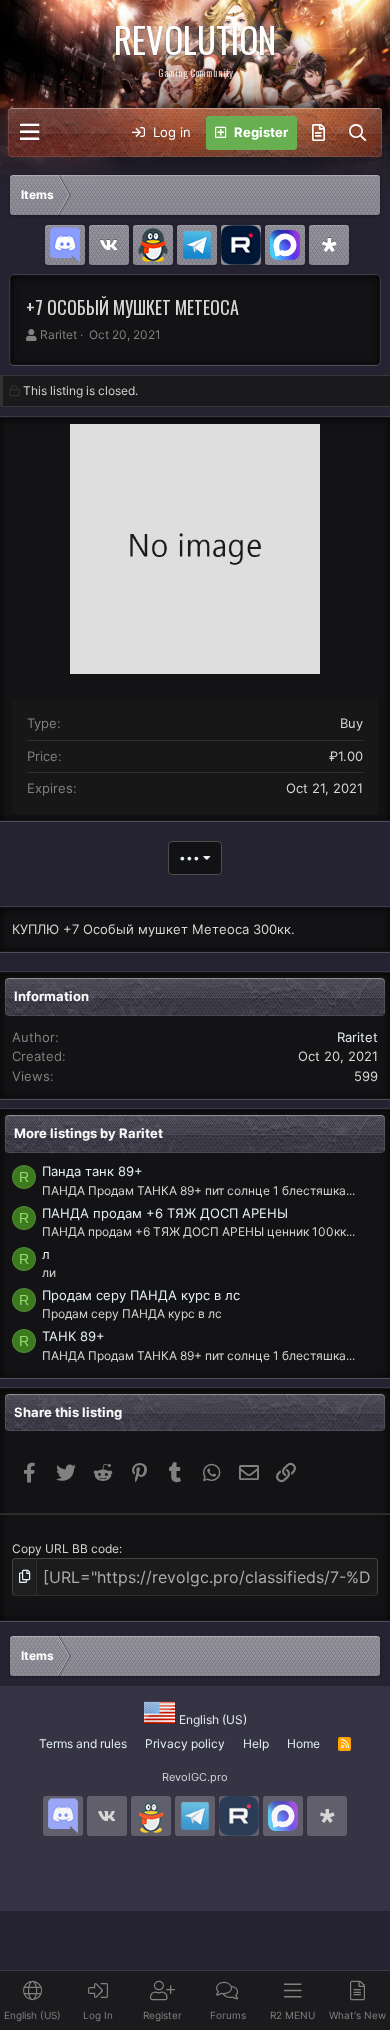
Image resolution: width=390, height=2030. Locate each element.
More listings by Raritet (88, 1133)
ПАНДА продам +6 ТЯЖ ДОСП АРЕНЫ (165, 1213)
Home (303, 1743)
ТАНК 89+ (73, 1336)
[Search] (357, 133)
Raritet (58, 334)
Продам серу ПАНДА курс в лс (141, 1295)
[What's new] (318, 133)
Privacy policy (185, 1743)
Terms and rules (83, 1743)
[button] (29, 132)
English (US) (211, 1719)
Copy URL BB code (65, 1548)
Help (256, 1743)
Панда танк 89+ (92, 1171)
